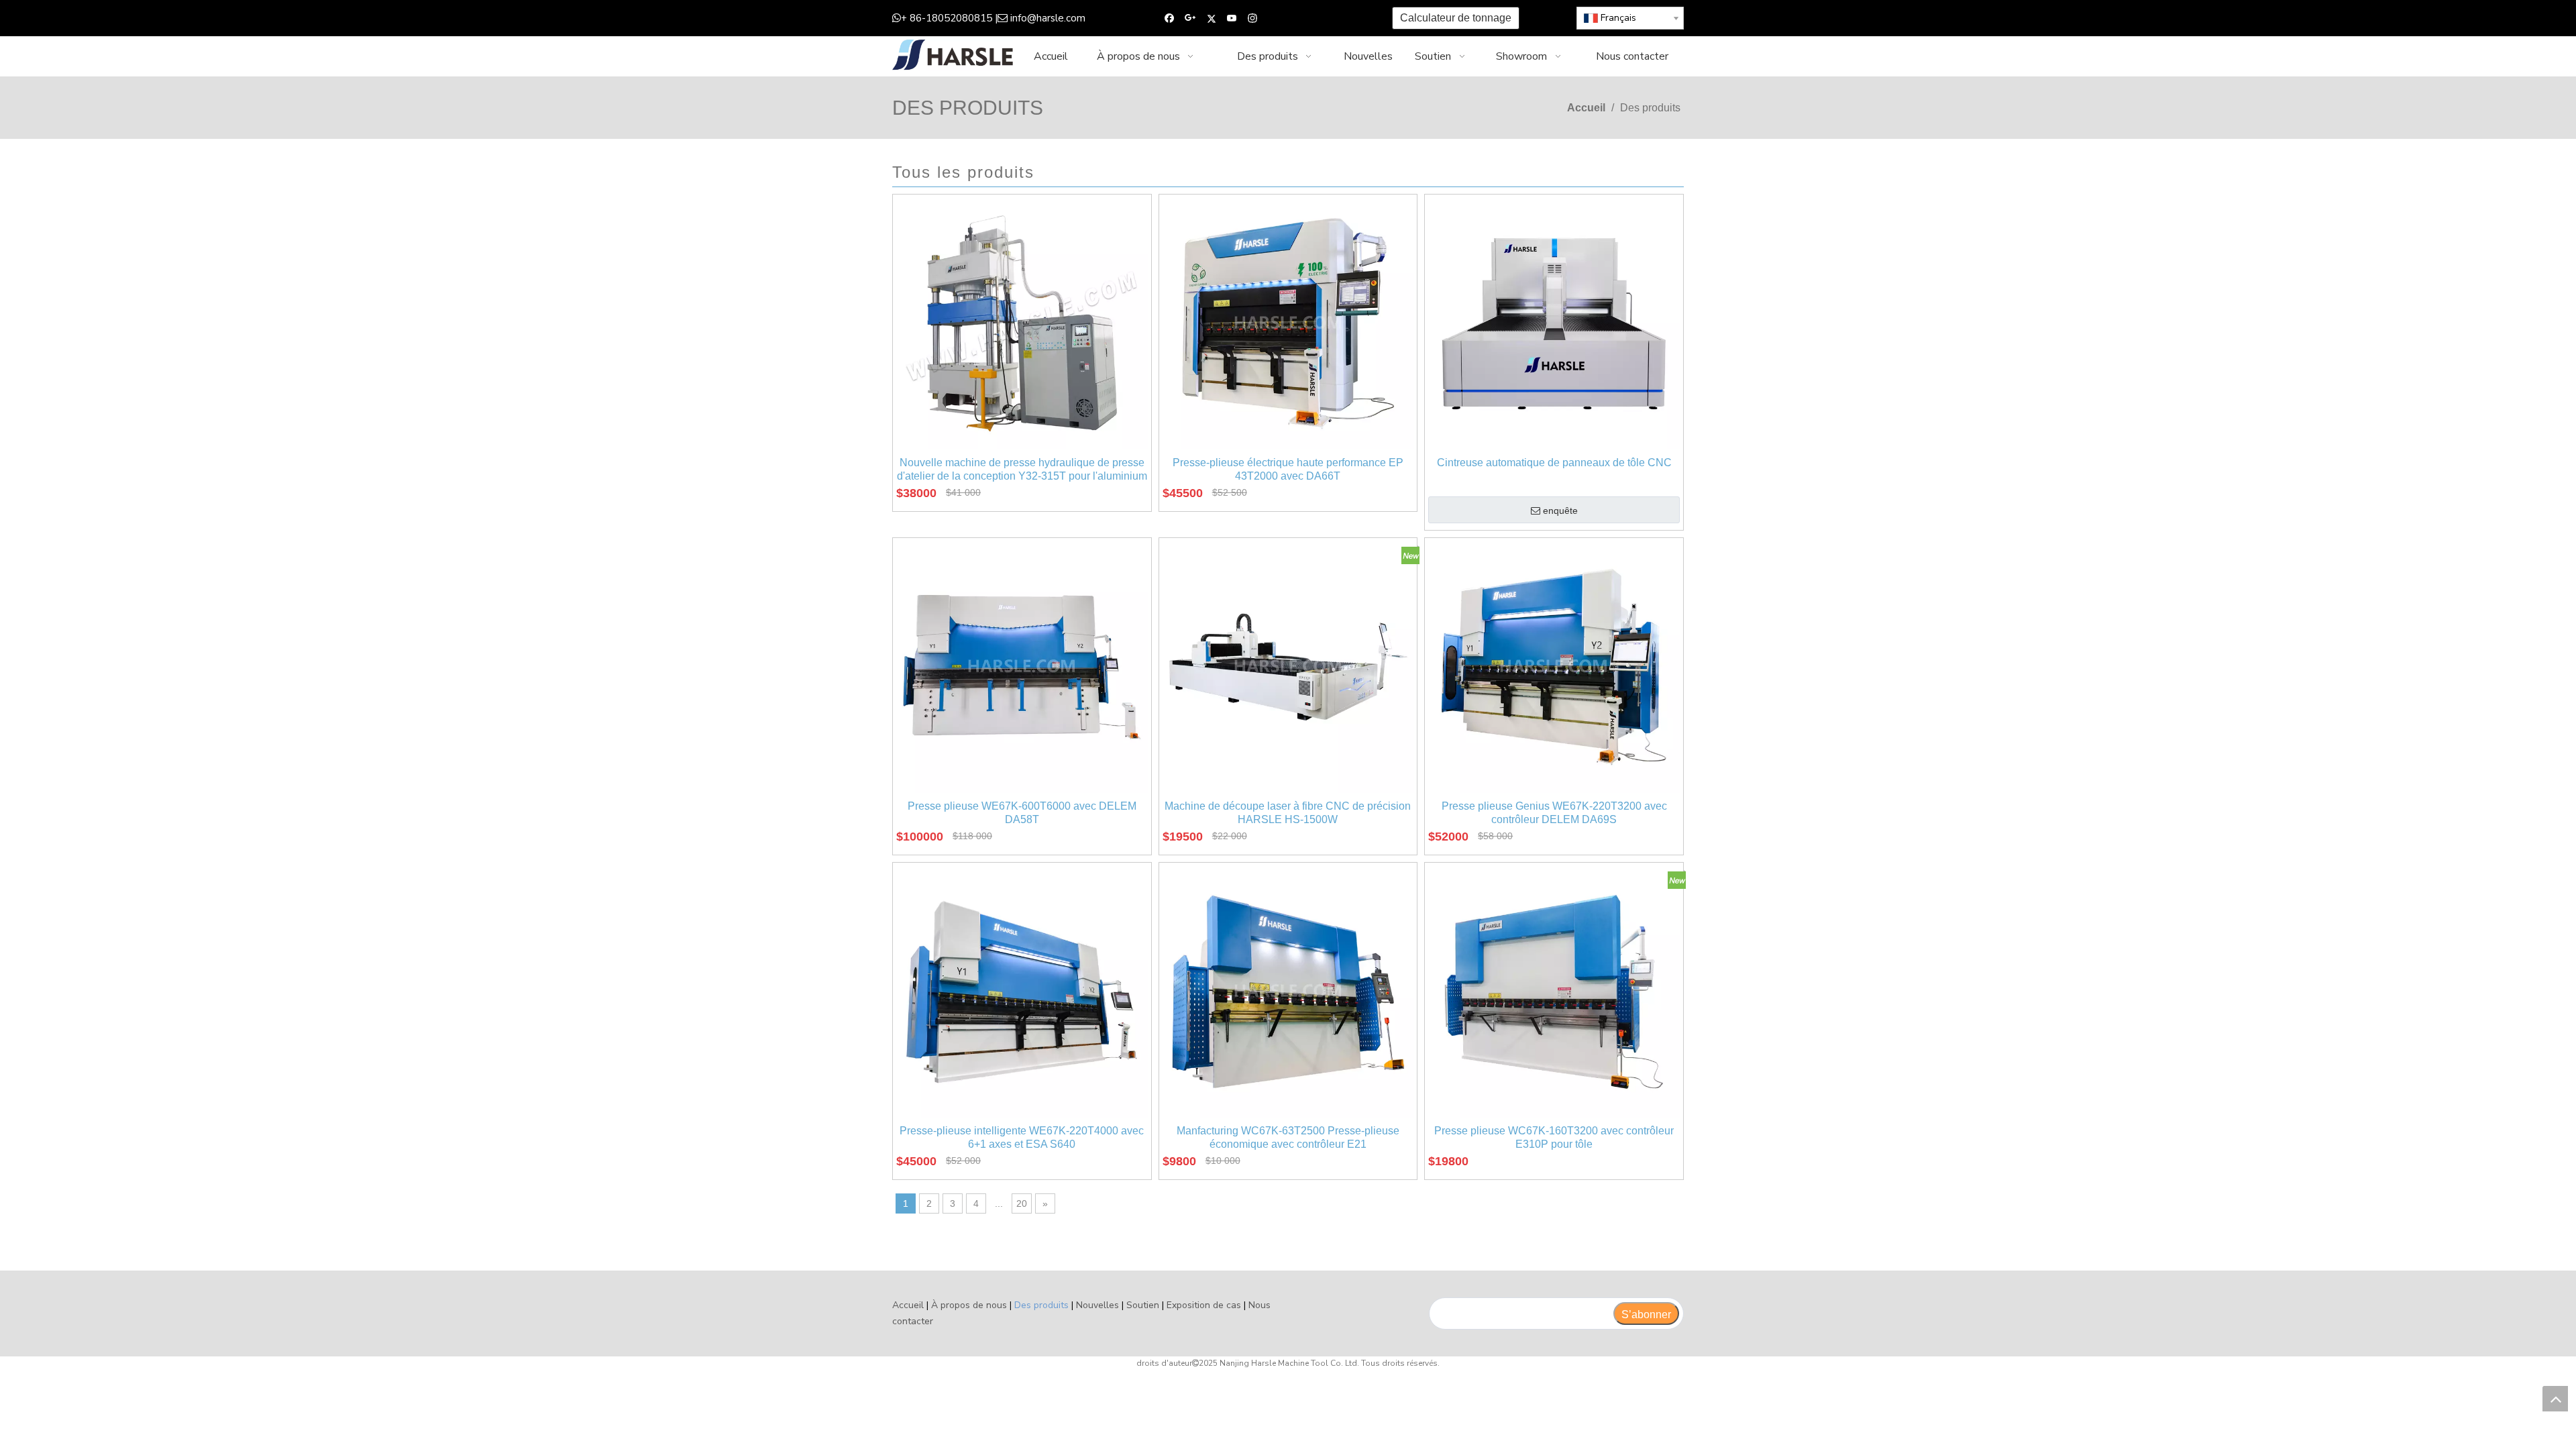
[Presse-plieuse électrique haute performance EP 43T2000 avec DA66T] (1288, 323)
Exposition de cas (1204, 1305)
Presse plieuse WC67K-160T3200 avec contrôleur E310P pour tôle (1554, 1137)
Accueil (908, 1305)
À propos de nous (969, 1305)
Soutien (1143, 1305)
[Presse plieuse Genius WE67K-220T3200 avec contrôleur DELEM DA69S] (1554, 666)
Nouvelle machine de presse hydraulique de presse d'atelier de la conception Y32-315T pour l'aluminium (1022, 469)
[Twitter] (1211, 18)
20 (1022, 1203)
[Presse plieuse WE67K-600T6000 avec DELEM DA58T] (1022, 666)
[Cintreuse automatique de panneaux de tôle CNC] (1554, 323)
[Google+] (1190, 18)
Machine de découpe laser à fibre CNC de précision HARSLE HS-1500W (1288, 813)
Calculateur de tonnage (1456, 18)
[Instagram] (1253, 18)
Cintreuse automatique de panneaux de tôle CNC (1554, 463)
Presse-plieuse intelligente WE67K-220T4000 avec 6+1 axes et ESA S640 (1022, 1137)
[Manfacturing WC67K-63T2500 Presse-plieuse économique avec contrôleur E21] (1288, 991)
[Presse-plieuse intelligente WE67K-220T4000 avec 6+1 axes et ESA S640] (1022, 991)
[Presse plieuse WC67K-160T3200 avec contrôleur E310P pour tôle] (1554, 991)
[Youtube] (1232, 18)
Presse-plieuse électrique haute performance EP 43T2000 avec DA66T (1288, 469)
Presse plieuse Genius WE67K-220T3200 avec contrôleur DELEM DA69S (1554, 813)
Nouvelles (1097, 1305)
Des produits (1041, 1305)
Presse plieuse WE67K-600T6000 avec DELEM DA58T (1022, 813)
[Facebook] (1170, 18)
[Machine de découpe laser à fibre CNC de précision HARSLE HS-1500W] (1288, 666)
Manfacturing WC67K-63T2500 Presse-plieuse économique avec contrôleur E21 (1288, 1137)
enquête (1560, 511)
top (2555, 1399)
